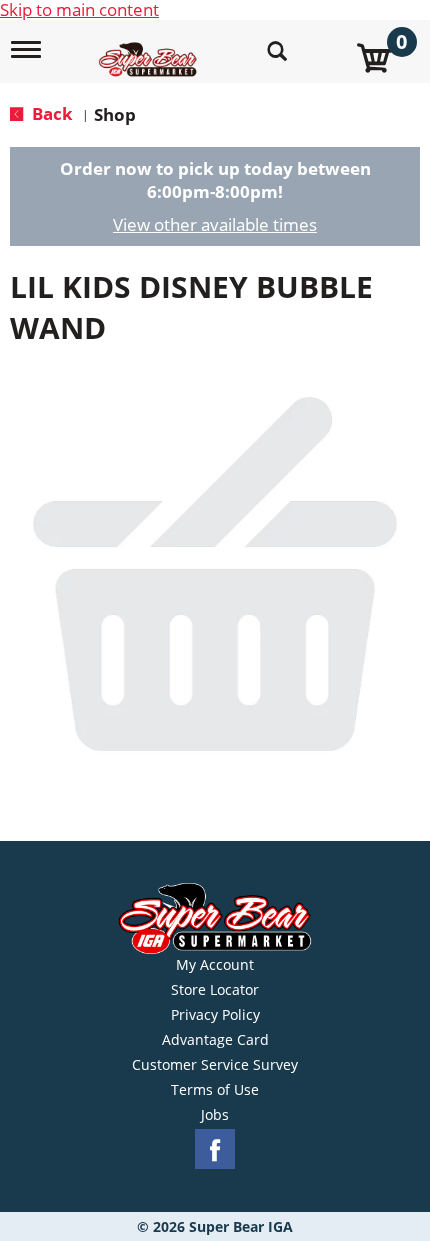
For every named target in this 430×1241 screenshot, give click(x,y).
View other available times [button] (215, 224)
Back (50, 113)
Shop (115, 114)
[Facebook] (215, 1149)
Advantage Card (215, 1040)
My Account (215, 965)
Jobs (215, 1115)
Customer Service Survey (215, 1065)
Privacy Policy (215, 1015)
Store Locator (215, 990)
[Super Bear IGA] (150, 48)
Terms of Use (215, 1090)
